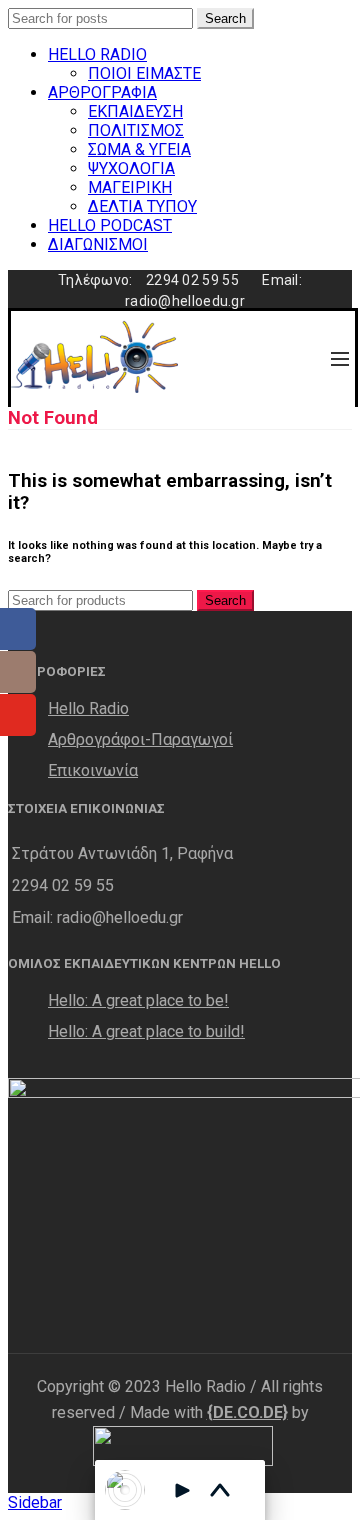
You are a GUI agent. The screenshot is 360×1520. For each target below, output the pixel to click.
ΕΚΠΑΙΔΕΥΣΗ (135, 111)
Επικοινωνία (93, 770)
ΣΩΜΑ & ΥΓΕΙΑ (139, 149)
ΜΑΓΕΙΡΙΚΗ (130, 187)
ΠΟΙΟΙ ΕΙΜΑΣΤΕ (144, 73)
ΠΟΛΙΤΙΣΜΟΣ (136, 130)
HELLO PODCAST (110, 225)
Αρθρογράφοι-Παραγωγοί (140, 739)
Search (225, 18)
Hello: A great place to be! (138, 1000)
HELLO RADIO (97, 54)
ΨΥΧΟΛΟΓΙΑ (131, 168)
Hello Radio (88, 708)
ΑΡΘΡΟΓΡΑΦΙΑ (102, 92)
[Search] (296, 359)
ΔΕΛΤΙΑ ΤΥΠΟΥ (142, 206)
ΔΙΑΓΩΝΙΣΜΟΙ (98, 244)
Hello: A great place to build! (146, 1031)
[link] (247, 1412)
